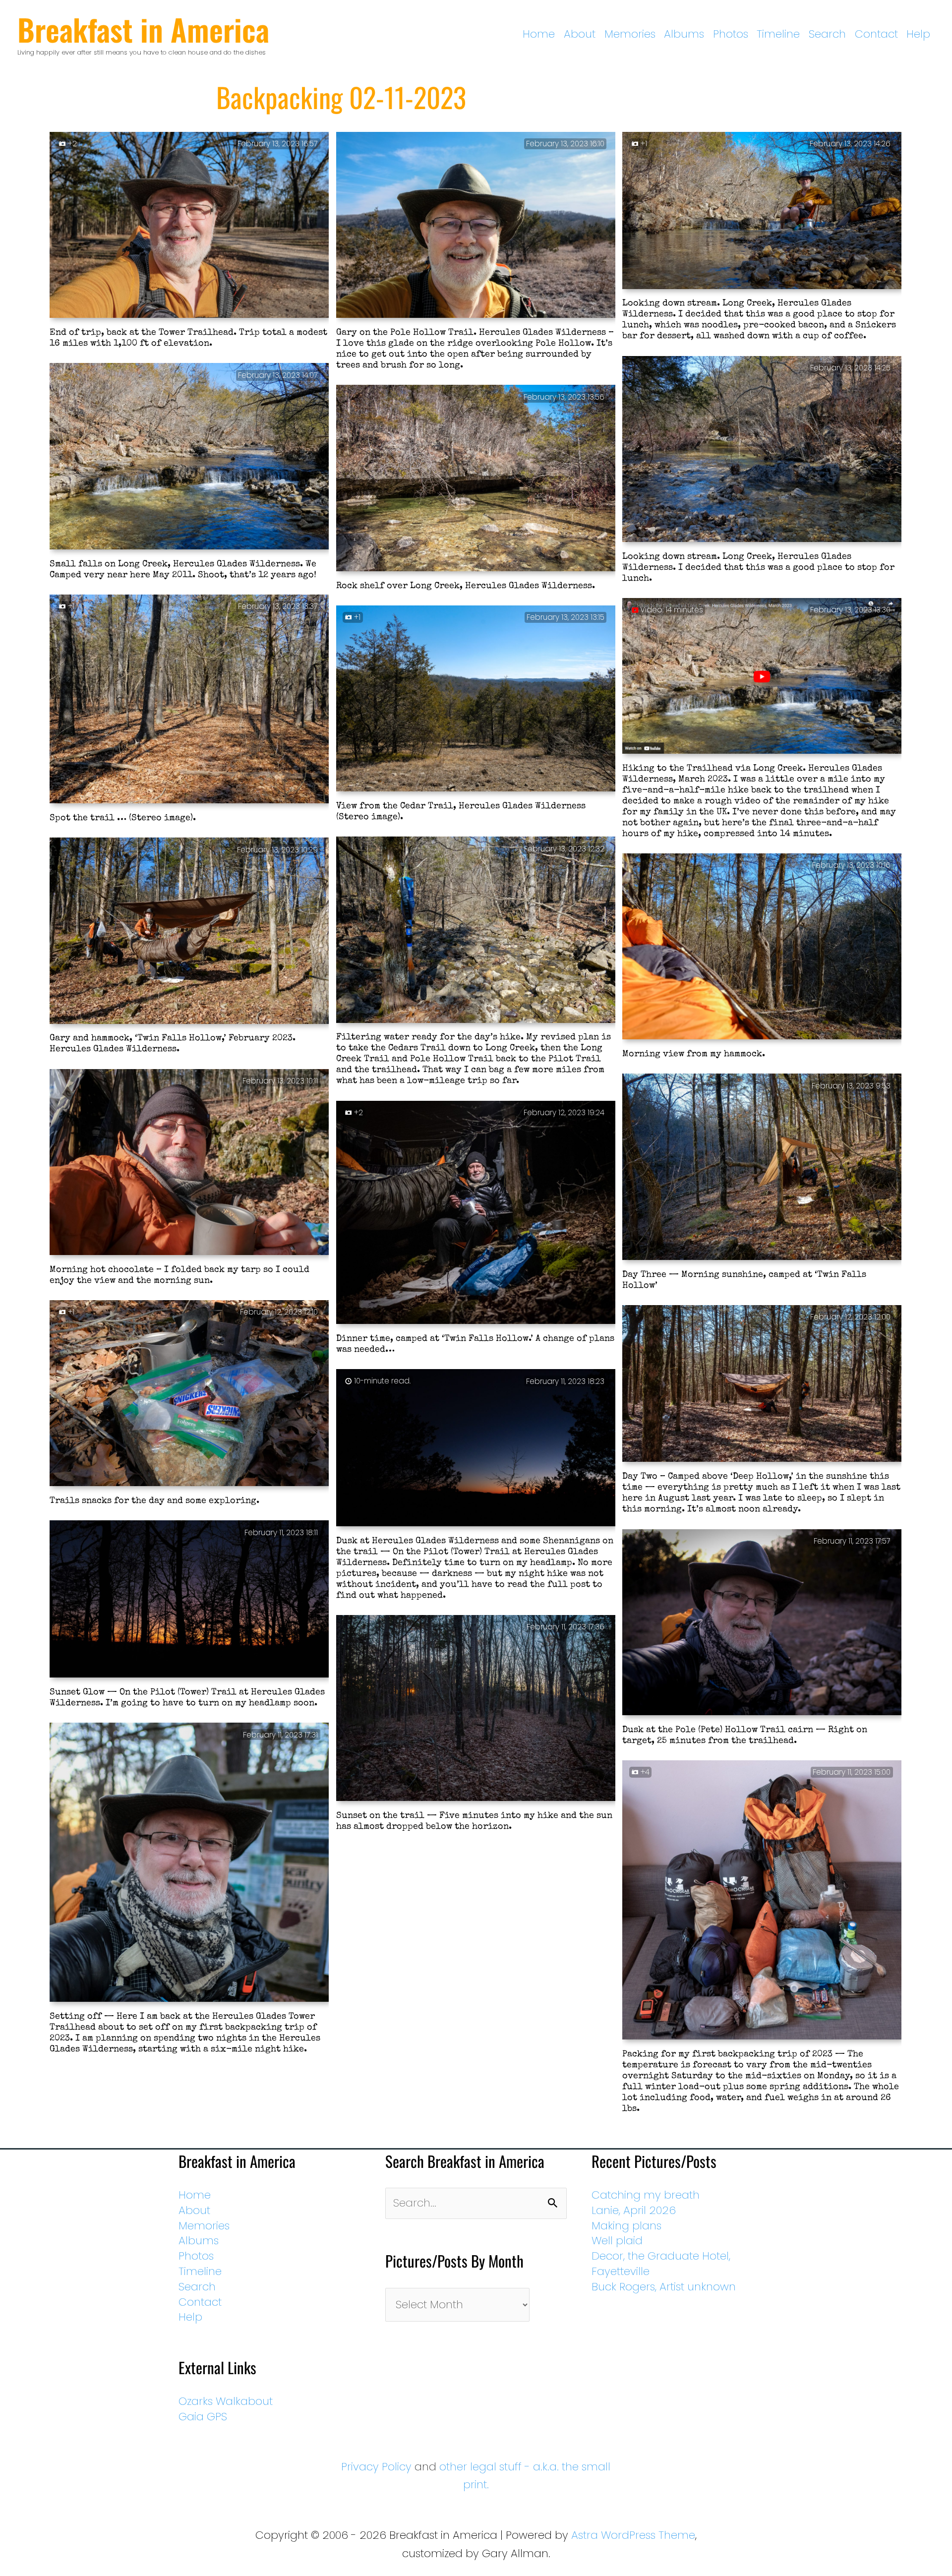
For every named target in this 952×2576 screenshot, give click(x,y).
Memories (630, 34)
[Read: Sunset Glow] (189, 1600)
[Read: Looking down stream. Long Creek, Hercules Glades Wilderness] (762, 450)
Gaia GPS (203, 2417)
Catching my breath (646, 2195)
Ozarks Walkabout (226, 2401)
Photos (731, 34)
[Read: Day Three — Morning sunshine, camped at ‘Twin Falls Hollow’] (762, 1168)
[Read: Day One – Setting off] (189, 1863)
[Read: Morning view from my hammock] (762, 948)
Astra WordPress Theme (633, 2535)
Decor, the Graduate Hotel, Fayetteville (661, 2264)
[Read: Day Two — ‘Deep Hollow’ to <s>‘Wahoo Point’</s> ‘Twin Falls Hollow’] (762, 1384)
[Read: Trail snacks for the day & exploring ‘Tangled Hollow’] (189, 1394)
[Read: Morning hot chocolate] (189, 1163)
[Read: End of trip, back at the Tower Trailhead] (189, 226)
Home (539, 34)
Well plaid (617, 2241)
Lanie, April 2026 (634, 2210)
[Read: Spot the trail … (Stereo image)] (189, 700)
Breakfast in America (143, 29)
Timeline (778, 34)
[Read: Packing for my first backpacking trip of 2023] (762, 1901)
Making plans (626, 2226)
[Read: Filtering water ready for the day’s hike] (476, 931)
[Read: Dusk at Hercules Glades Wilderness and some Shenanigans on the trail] (476, 1448)
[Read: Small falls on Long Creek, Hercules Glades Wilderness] (189, 457)
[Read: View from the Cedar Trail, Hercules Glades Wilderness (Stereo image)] (476, 699)
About (580, 34)
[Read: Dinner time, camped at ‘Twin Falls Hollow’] (476, 1213)
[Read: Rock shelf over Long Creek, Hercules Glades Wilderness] (476, 479)
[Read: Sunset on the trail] (476, 1709)
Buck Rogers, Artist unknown (664, 2287)
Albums (684, 34)
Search (827, 34)
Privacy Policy (376, 2467)
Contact (876, 34)
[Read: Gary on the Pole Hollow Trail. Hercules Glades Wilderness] (476, 226)
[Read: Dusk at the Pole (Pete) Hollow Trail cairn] (762, 1623)
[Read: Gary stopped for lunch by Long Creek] (762, 211)
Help (918, 34)
